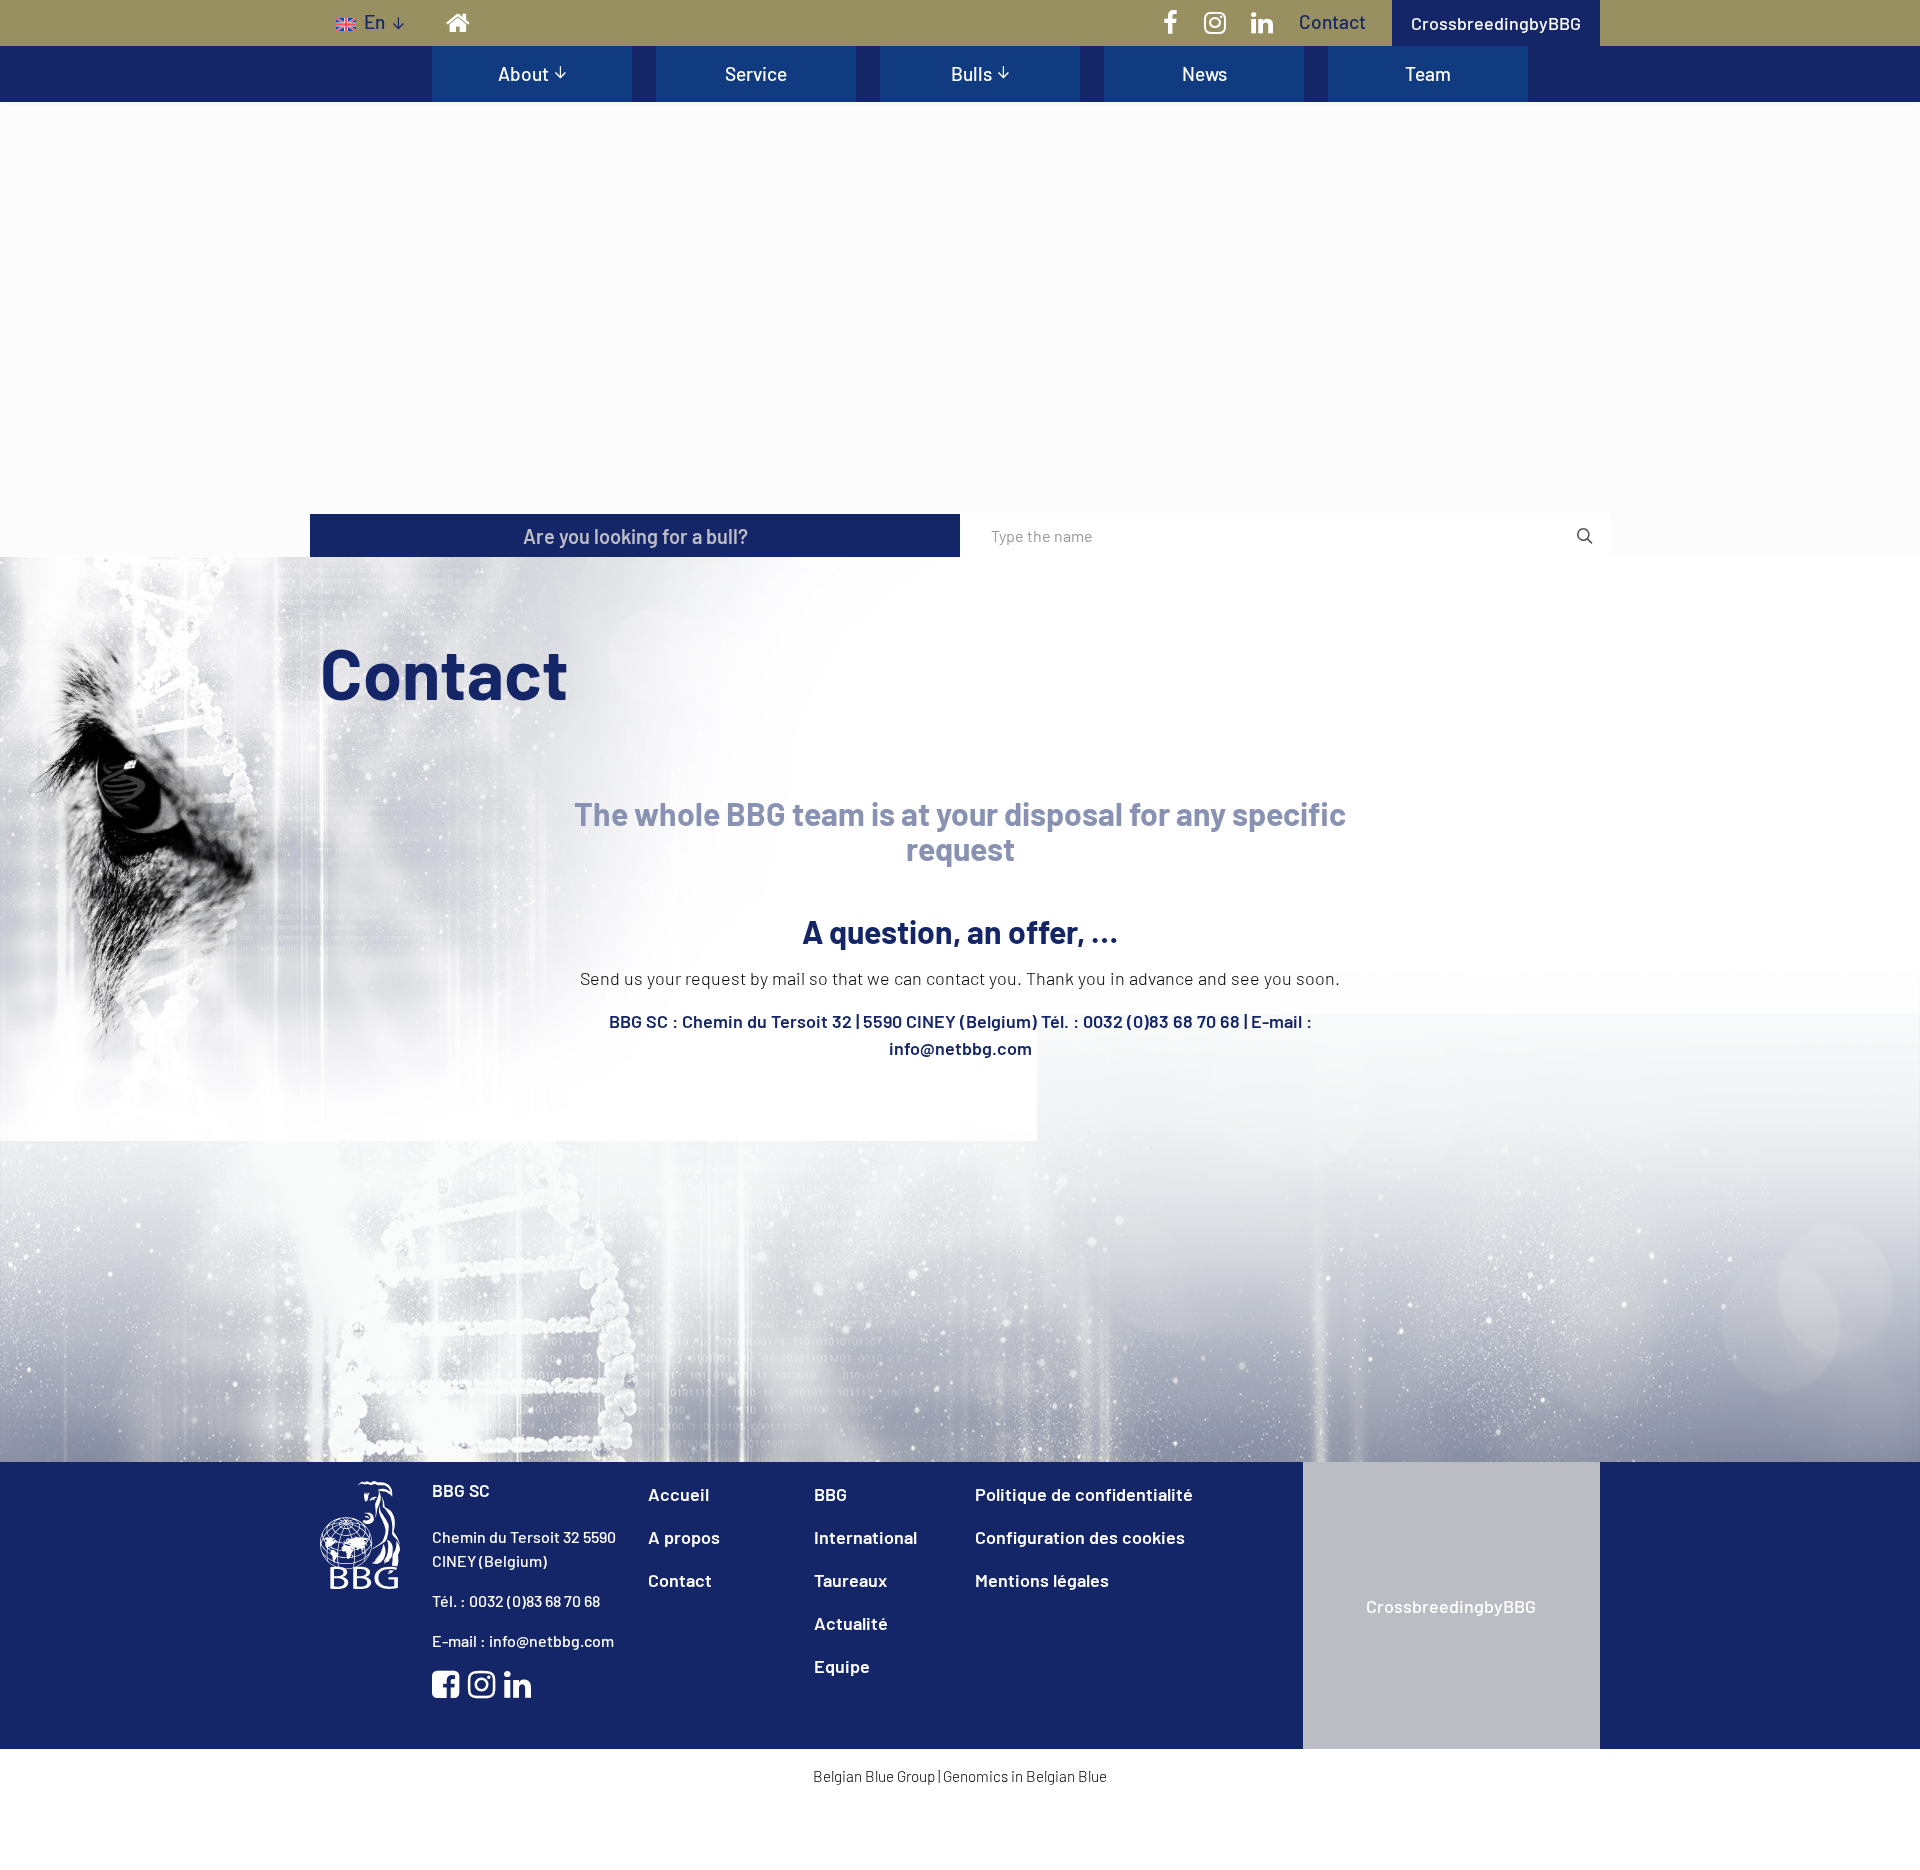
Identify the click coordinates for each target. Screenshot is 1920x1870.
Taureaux (850, 1580)
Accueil (678, 1494)
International (865, 1537)
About (523, 73)
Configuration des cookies (1080, 1537)
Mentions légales (1042, 1580)
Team (1428, 73)
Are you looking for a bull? (635, 536)
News (1204, 73)
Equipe (842, 1666)
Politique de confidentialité (1084, 1494)
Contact (1332, 21)
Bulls (971, 73)
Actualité (851, 1623)
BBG (830, 1494)
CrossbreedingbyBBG (1496, 23)
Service (756, 73)
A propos (684, 1537)
